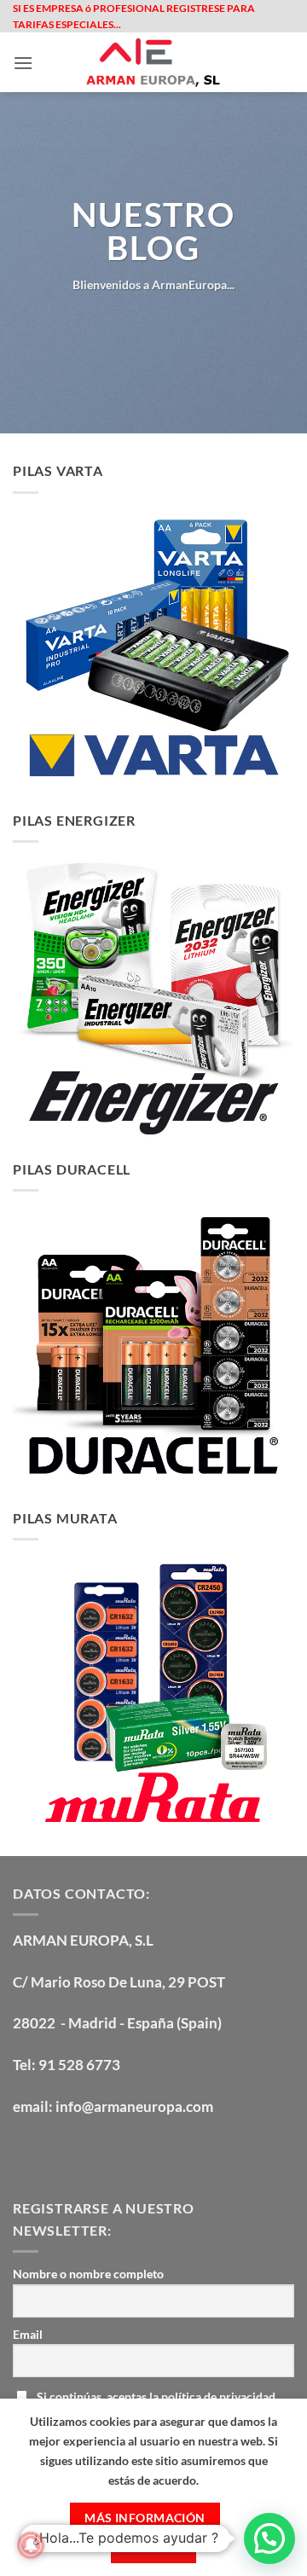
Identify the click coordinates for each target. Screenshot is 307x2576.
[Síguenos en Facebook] (29, 2152)
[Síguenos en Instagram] (59, 2152)
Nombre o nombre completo (88, 2274)
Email (28, 2334)
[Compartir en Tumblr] (217, 322)
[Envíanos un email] (121, 2152)
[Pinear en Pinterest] (174, 322)
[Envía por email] (154, 322)
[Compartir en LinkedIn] (196, 322)
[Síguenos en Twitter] (90, 2152)
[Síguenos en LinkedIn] (151, 2152)
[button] (23, 63)
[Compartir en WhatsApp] (90, 322)
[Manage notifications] (31, 2545)
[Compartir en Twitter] (133, 322)
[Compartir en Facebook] (111, 322)
